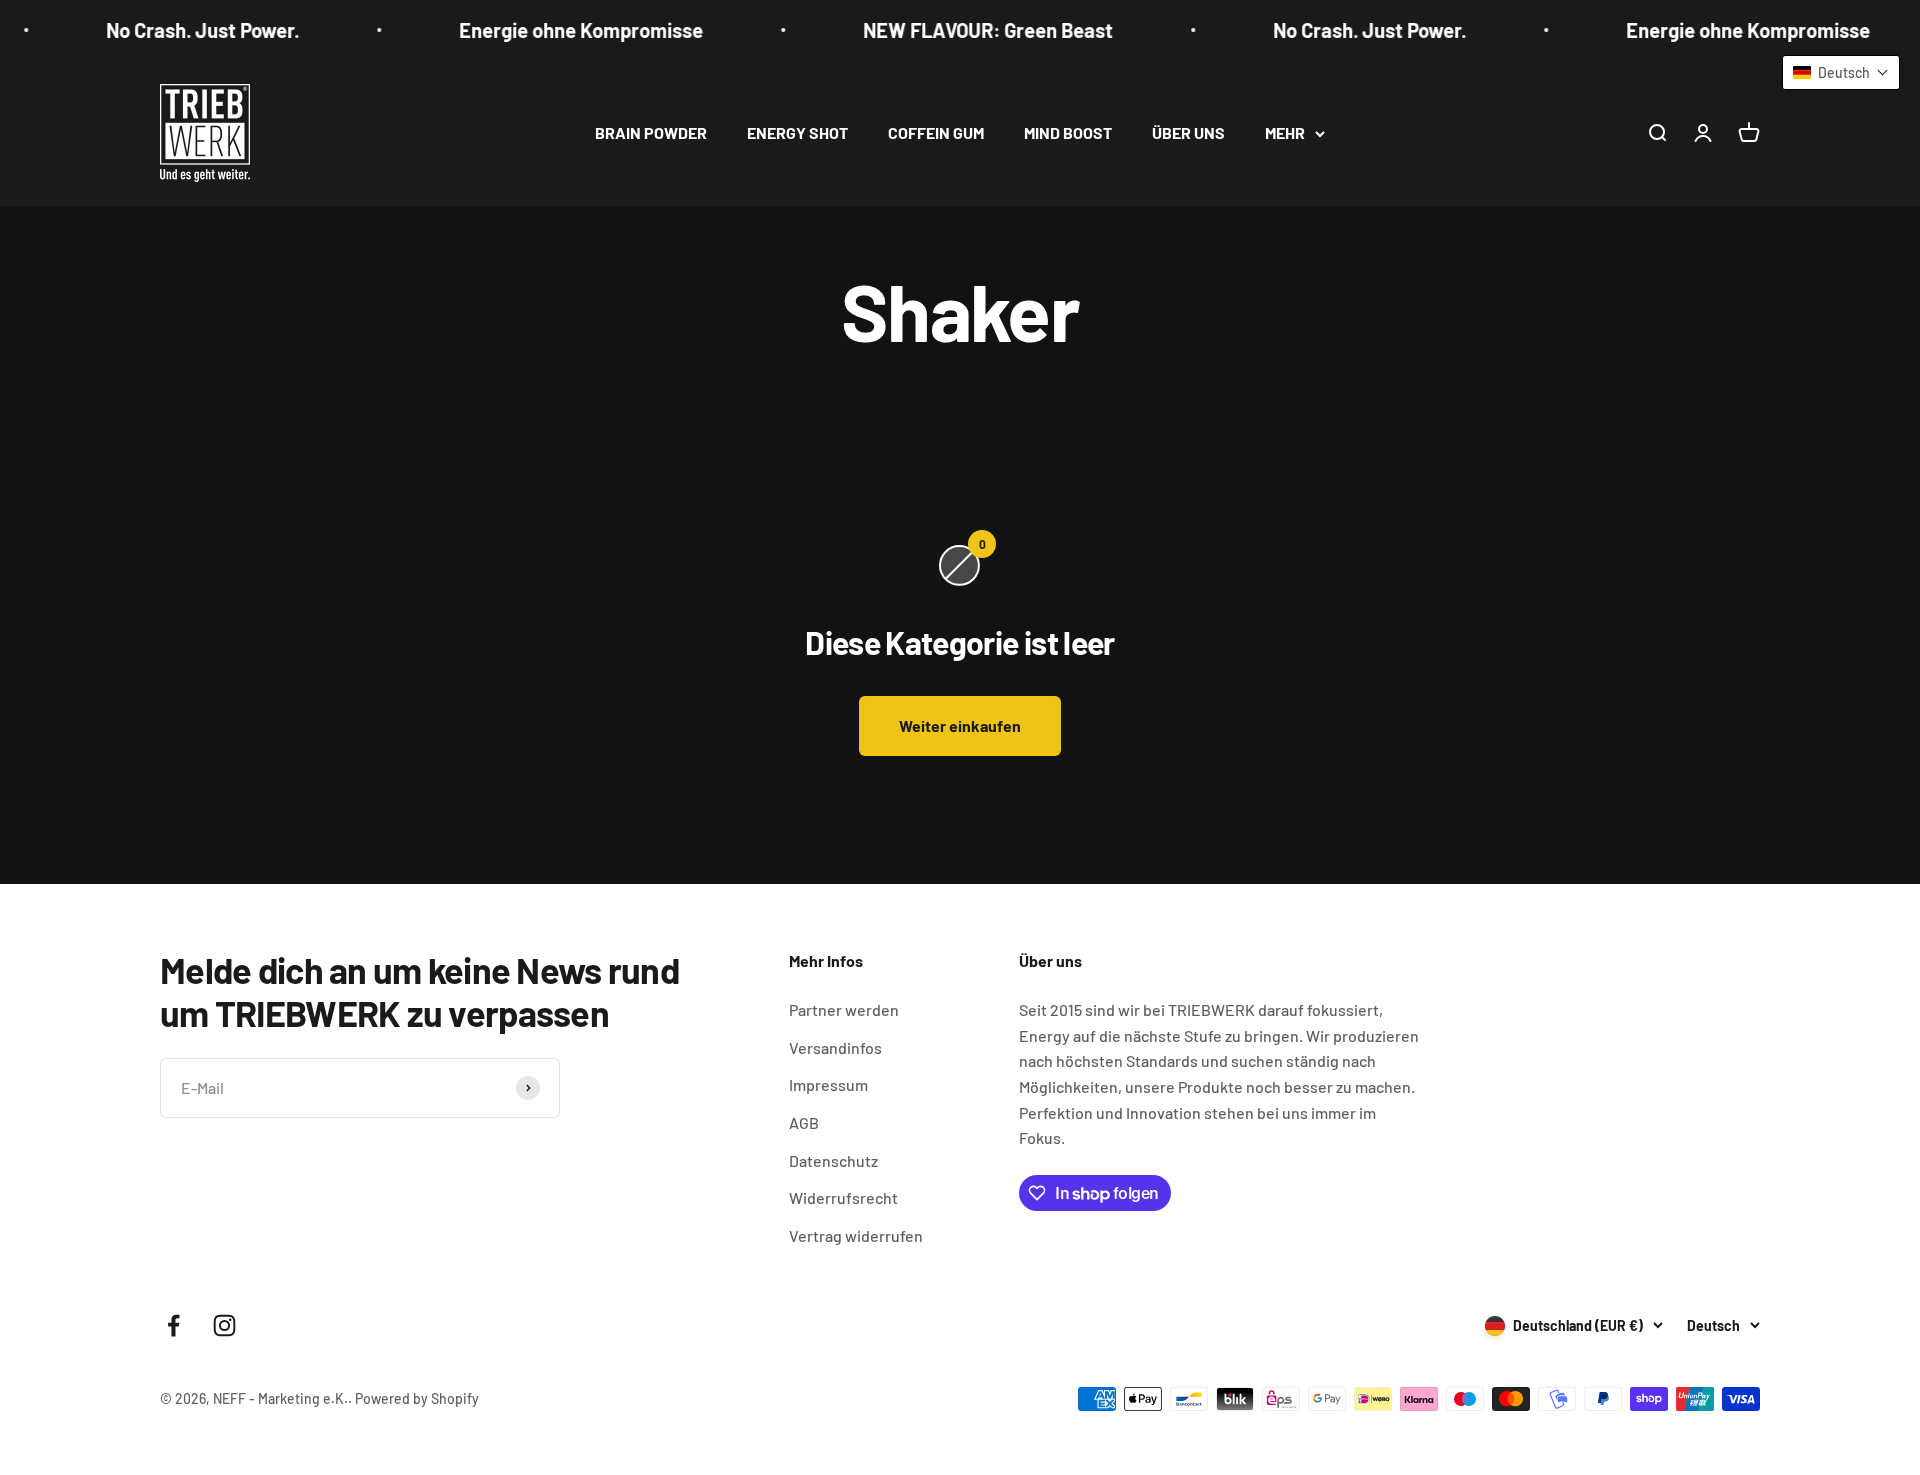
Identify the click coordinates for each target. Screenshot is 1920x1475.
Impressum (828, 1084)
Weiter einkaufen (960, 725)
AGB (804, 1122)
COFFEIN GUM (936, 132)
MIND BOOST (1068, 132)
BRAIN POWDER (651, 132)
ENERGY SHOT (797, 132)
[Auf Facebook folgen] (173, 1325)
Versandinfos (835, 1047)
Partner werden (844, 1009)
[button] (1841, 72)
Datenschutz (833, 1160)
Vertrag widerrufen (856, 1235)
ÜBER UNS (1188, 132)
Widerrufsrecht (843, 1197)
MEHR (1285, 132)
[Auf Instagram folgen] (224, 1325)
